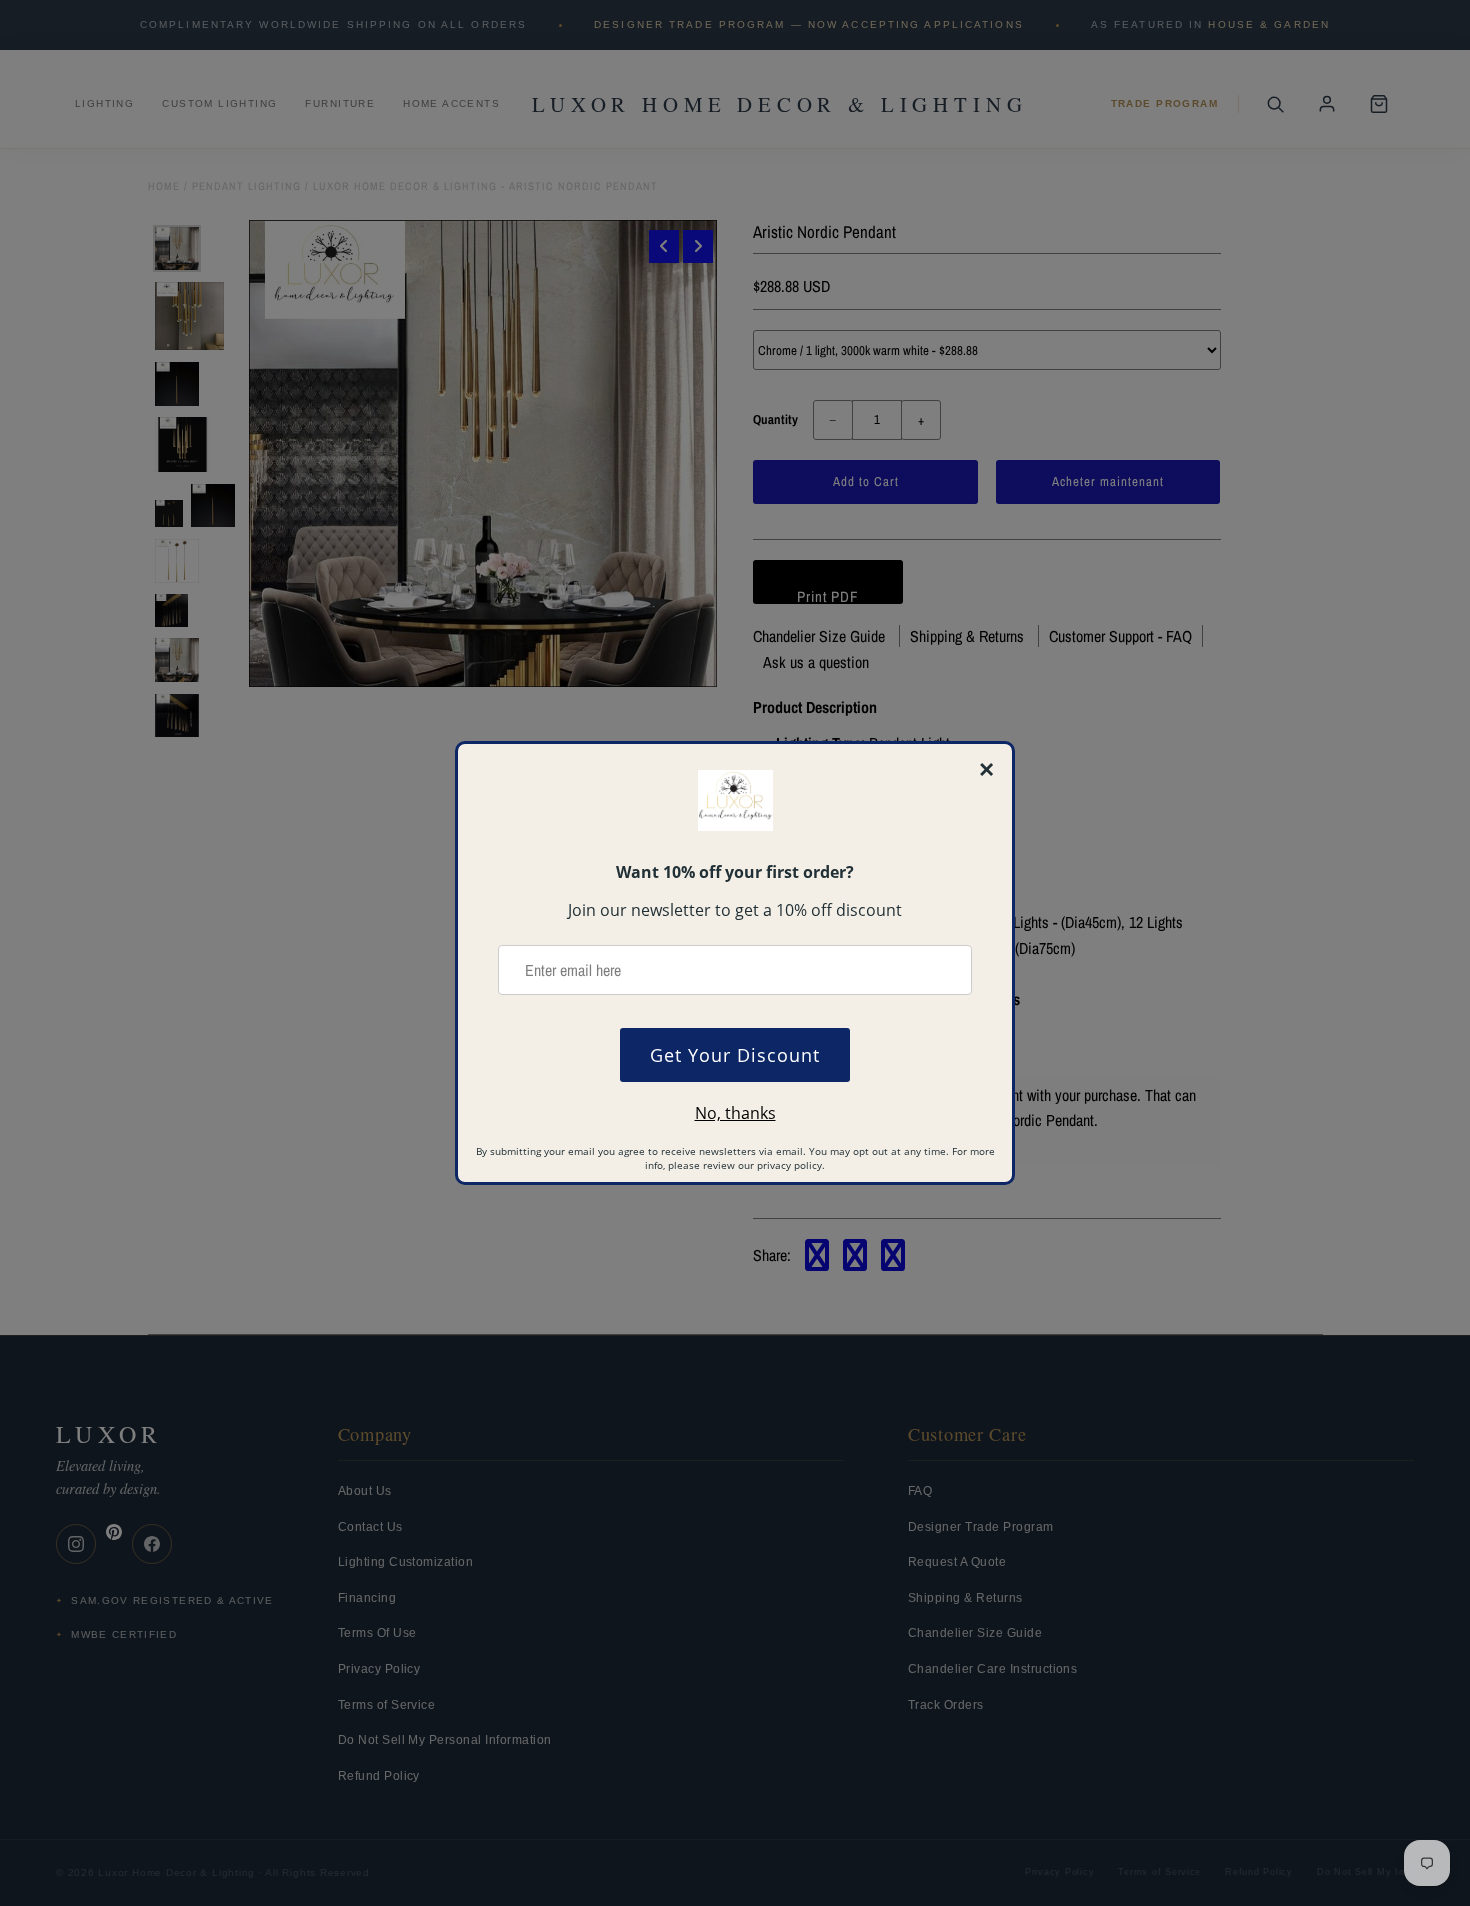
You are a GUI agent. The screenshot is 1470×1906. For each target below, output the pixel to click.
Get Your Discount (735, 1055)
